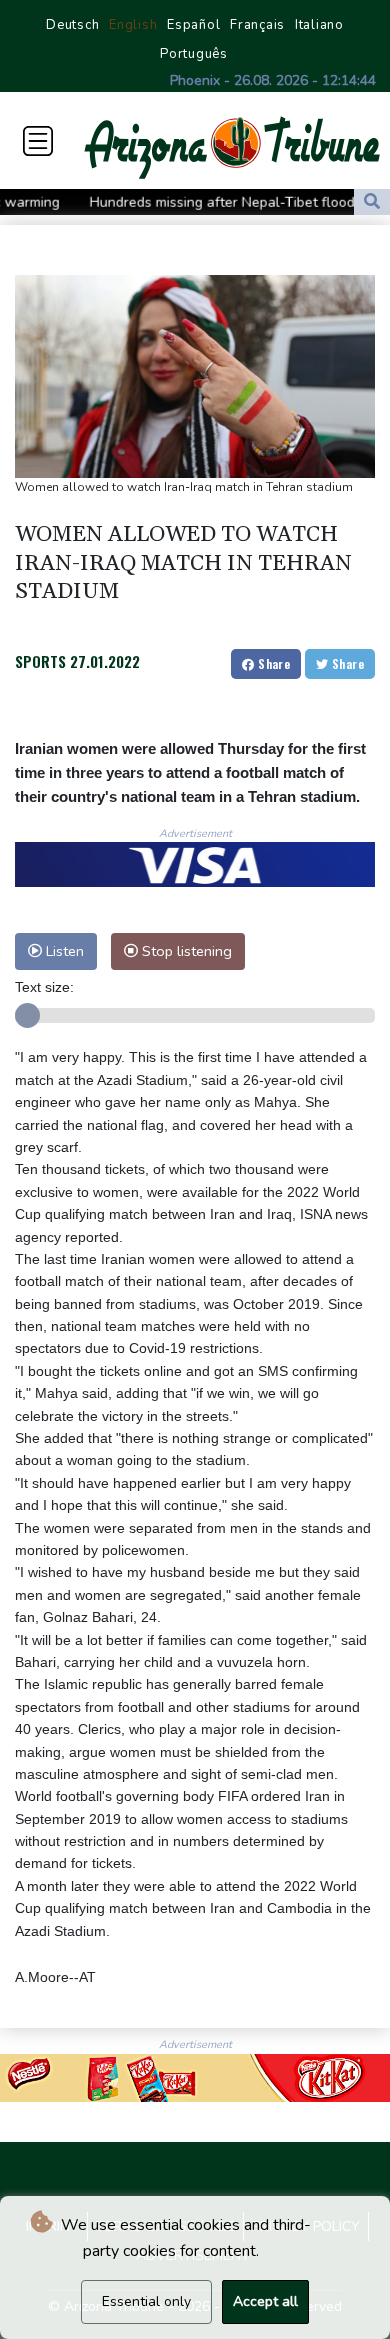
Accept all (265, 2301)
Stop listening (185, 951)
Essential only (146, 2301)
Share (272, 663)
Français (257, 25)
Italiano (319, 25)
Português (194, 54)
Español (193, 25)
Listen (63, 951)
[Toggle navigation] (38, 141)
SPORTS (40, 661)
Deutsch (72, 25)
